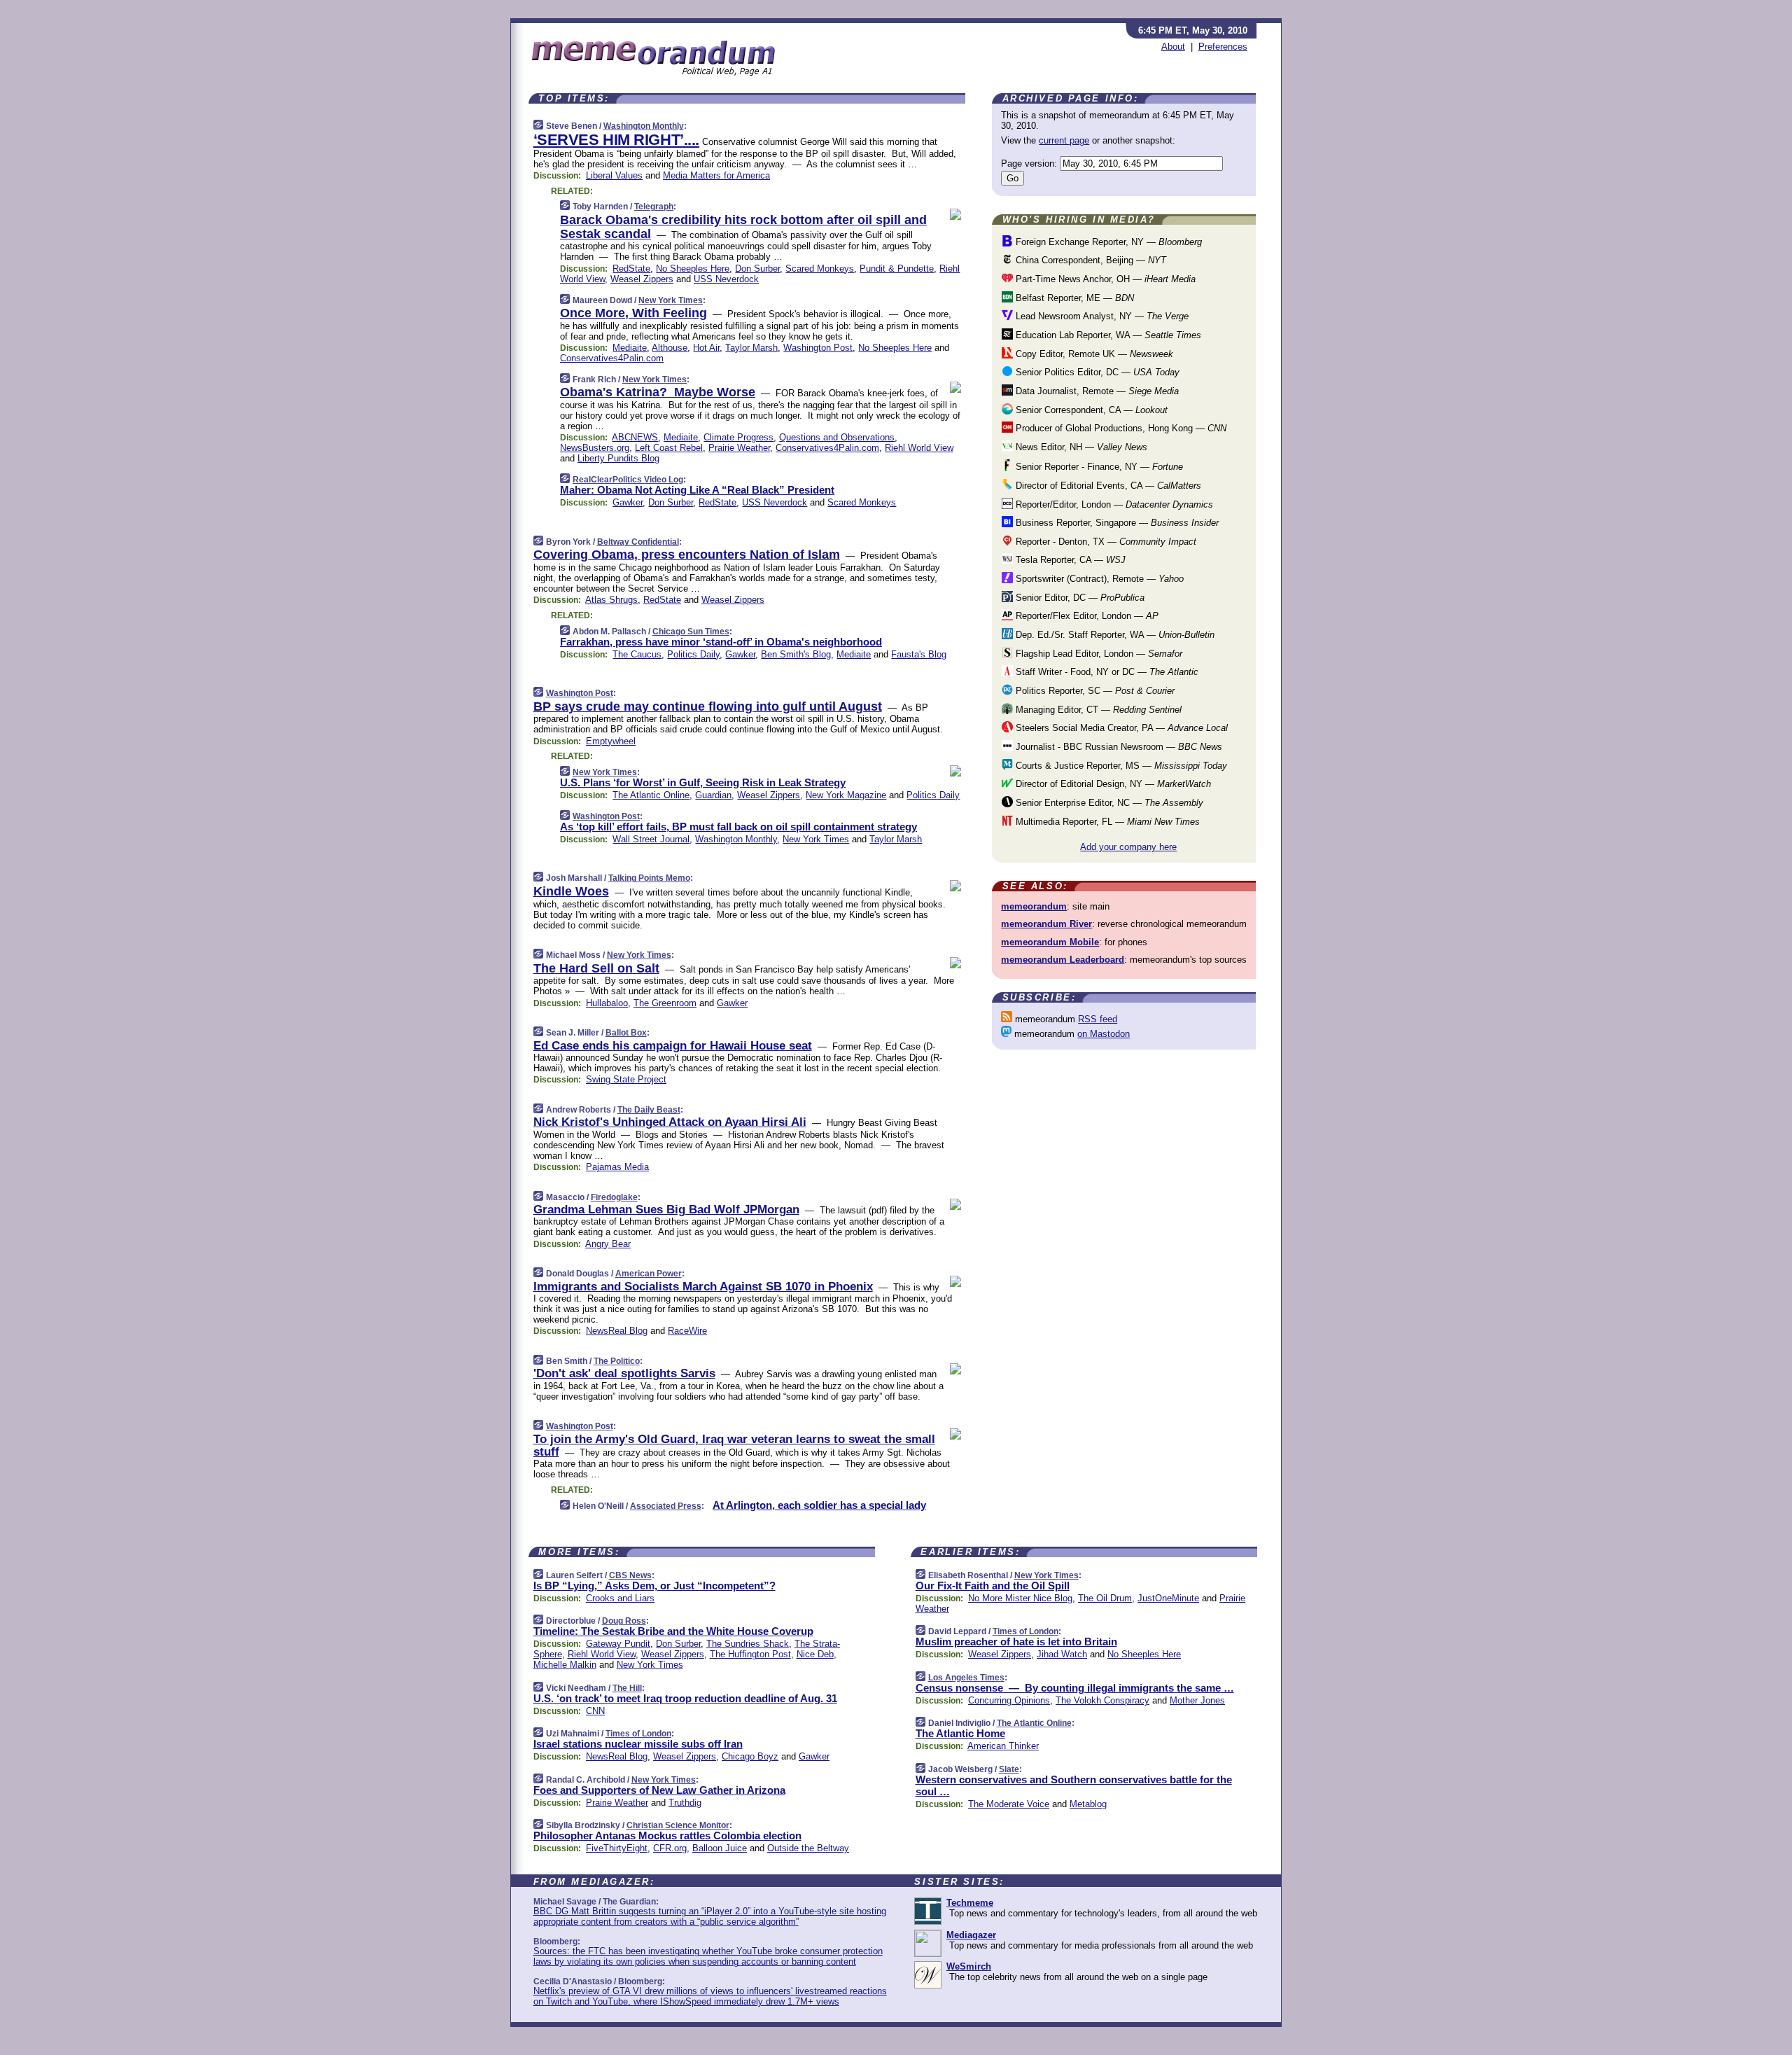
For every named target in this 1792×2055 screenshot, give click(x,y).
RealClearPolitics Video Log (628, 480)
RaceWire (687, 1331)
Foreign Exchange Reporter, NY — (1107, 242)
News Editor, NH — (1080, 447)
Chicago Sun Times (691, 632)
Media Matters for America (716, 175)
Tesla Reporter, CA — (1069, 560)
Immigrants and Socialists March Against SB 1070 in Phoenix (703, 1287)
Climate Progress (738, 437)
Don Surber (757, 269)
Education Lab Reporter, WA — (1107, 335)
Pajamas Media (617, 1167)
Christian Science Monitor (678, 1825)
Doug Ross (624, 1621)
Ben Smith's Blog (796, 654)
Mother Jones (1197, 1700)
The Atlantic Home (960, 1733)
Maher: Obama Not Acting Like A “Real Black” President (697, 490)
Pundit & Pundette (897, 269)
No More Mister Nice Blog (1020, 1598)
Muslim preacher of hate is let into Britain (1016, 1642)
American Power (649, 1274)
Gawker (628, 502)
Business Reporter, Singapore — (1116, 523)
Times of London (638, 1734)
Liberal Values (614, 175)
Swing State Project (626, 1079)
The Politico (617, 1361)
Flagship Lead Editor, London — (1098, 654)
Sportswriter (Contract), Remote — (1098, 579)
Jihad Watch (1062, 1654)
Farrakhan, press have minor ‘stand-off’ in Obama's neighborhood (721, 642)
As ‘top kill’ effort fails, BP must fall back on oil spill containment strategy (738, 827)
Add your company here (1128, 847)
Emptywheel (611, 741)
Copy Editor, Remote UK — (1093, 354)
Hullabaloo (607, 1003)
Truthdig (685, 1803)
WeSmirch (969, 1966)
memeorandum (1034, 906)
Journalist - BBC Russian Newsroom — (1118, 747)
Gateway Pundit (618, 1644)
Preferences (1223, 47)
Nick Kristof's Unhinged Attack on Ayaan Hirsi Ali (670, 1122)
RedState (631, 269)
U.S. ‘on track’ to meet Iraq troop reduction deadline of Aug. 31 (685, 1698)
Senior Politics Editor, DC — (1096, 372)
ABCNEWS (635, 437)
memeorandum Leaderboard (1063, 960)
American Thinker (1003, 1746)
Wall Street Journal (651, 839)
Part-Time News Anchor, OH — (1104, 279)
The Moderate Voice (1009, 1804)
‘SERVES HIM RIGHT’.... (616, 140)
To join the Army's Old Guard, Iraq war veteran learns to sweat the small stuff (734, 1446)
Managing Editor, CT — (1097, 710)
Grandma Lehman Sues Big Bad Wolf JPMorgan (666, 1210)
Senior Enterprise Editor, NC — (1108, 803)
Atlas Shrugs (611, 600)
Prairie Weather (739, 448)
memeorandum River (1046, 924)
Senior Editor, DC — (1079, 598)
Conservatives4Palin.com (612, 358)
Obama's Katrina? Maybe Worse (658, 392)
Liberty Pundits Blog (618, 458)
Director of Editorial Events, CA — (1107, 486)
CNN (595, 1711)
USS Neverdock (726, 279)
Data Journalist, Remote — (1096, 391)
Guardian (713, 795)
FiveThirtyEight (617, 1848)
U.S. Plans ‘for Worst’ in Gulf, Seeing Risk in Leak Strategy (703, 782)
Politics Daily (693, 654)
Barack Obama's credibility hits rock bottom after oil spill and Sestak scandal (743, 227)
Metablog (1088, 1804)
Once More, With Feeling (633, 313)
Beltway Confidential (638, 542)
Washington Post (818, 348)
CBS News (630, 1575)
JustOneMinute (1168, 1598)
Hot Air (706, 348)
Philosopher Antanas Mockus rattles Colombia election (667, 1835)
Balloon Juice (720, 1848)
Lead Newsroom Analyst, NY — (1101, 316)
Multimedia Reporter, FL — (1106, 822)
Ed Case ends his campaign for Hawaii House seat (673, 1046)
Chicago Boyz (750, 1756)
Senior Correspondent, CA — (1090, 410)
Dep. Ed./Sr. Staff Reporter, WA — (1114, 635)
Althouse (670, 348)
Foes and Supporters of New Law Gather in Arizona (659, 1790)
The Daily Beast (649, 1110)
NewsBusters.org (595, 448)
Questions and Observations (837, 437)
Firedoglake (614, 1197)
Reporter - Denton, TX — (1105, 542)
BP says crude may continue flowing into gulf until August (708, 706)
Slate (1009, 1769)
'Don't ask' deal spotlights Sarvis (624, 1373)
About (1173, 47)
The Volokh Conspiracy (1102, 1700)
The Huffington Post (750, 1654)
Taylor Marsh (751, 348)
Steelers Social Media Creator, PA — (1120, 728)
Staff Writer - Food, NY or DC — (1106, 672)
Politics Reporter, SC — (1094, 691)
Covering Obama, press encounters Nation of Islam (687, 555)
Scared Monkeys (820, 269)
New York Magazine (846, 795)
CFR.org (670, 1848)
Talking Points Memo (649, 878)
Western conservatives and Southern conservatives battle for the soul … (1074, 1785)
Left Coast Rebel (669, 448)
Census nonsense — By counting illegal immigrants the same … (1075, 1688)
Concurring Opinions (1009, 1700)
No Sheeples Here (693, 269)
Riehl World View (919, 448)
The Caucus (637, 654)
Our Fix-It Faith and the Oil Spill (993, 1586)
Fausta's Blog (919, 654)
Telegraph (654, 207)
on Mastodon (1104, 1034)
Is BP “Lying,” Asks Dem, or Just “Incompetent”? (654, 1586)
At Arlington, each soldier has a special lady (819, 1505)
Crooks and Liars (620, 1598)
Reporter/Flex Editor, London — (1086, 616)
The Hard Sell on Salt (596, 968)
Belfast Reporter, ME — (1073, 298)
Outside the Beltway (808, 1848)
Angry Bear (608, 1244)
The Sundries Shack (748, 1644)
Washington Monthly (644, 126)
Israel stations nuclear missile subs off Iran (638, 1744)
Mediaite (630, 348)
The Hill (627, 1688)
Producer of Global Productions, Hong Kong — (1120, 428)
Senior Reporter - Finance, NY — (1098, 467)
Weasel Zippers (642, 279)
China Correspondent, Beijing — (1090, 260)
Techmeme (970, 1903)
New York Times (671, 300)
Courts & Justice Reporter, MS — (1120, 766)
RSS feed (1098, 1019)
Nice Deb (815, 1654)
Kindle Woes (571, 891)
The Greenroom (665, 1003)
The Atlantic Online (651, 795)
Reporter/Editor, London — (1113, 504)
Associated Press (666, 1506)
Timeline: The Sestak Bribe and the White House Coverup (673, 1631)
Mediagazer (971, 1935)
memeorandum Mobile (1050, 942)
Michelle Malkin (565, 1665)
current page (1064, 140)
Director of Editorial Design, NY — (1112, 784)
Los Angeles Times (966, 1678)
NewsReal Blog (617, 1331)
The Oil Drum (1105, 1598)
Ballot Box (626, 1033)
